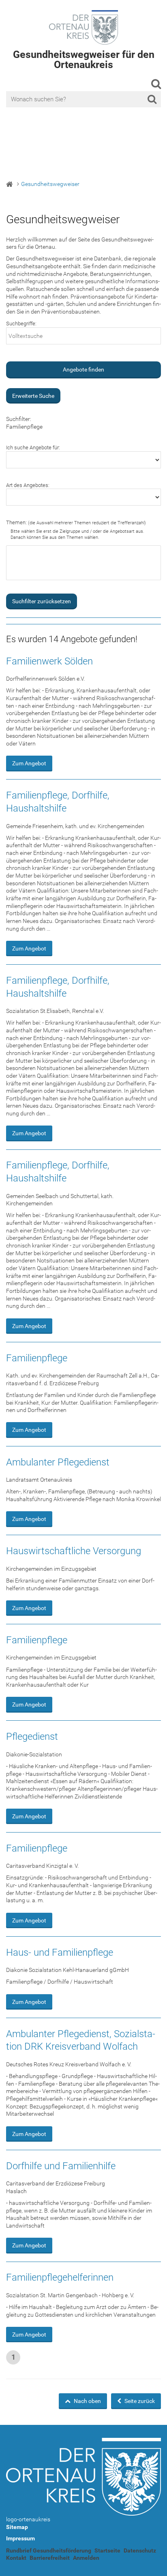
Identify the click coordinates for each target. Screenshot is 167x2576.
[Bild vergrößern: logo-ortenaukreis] (83, 2477)
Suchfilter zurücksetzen (42, 601)
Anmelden (86, 2558)
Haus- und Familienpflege (60, 1952)
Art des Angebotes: (28, 485)
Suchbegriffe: (21, 324)
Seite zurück (139, 2401)
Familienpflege (37, 1358)
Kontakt (16, 2558)
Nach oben (87, 2401)
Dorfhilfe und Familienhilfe (61, 2166)
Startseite (107, 2550)
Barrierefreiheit (50, 2558)
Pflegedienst (32, 1737)
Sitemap (17, 2527)
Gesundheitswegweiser (50, 184)
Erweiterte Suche (33, 396)
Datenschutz (140, 2550)
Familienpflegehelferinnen (60, 2277)
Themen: (76, 522)
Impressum (20, 2538)
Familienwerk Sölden (49, 661)
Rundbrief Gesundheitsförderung (49, 2550)
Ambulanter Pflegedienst (58, 1462)
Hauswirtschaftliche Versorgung (74, 1551)
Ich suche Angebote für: (33, 447)
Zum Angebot (29, 763)
